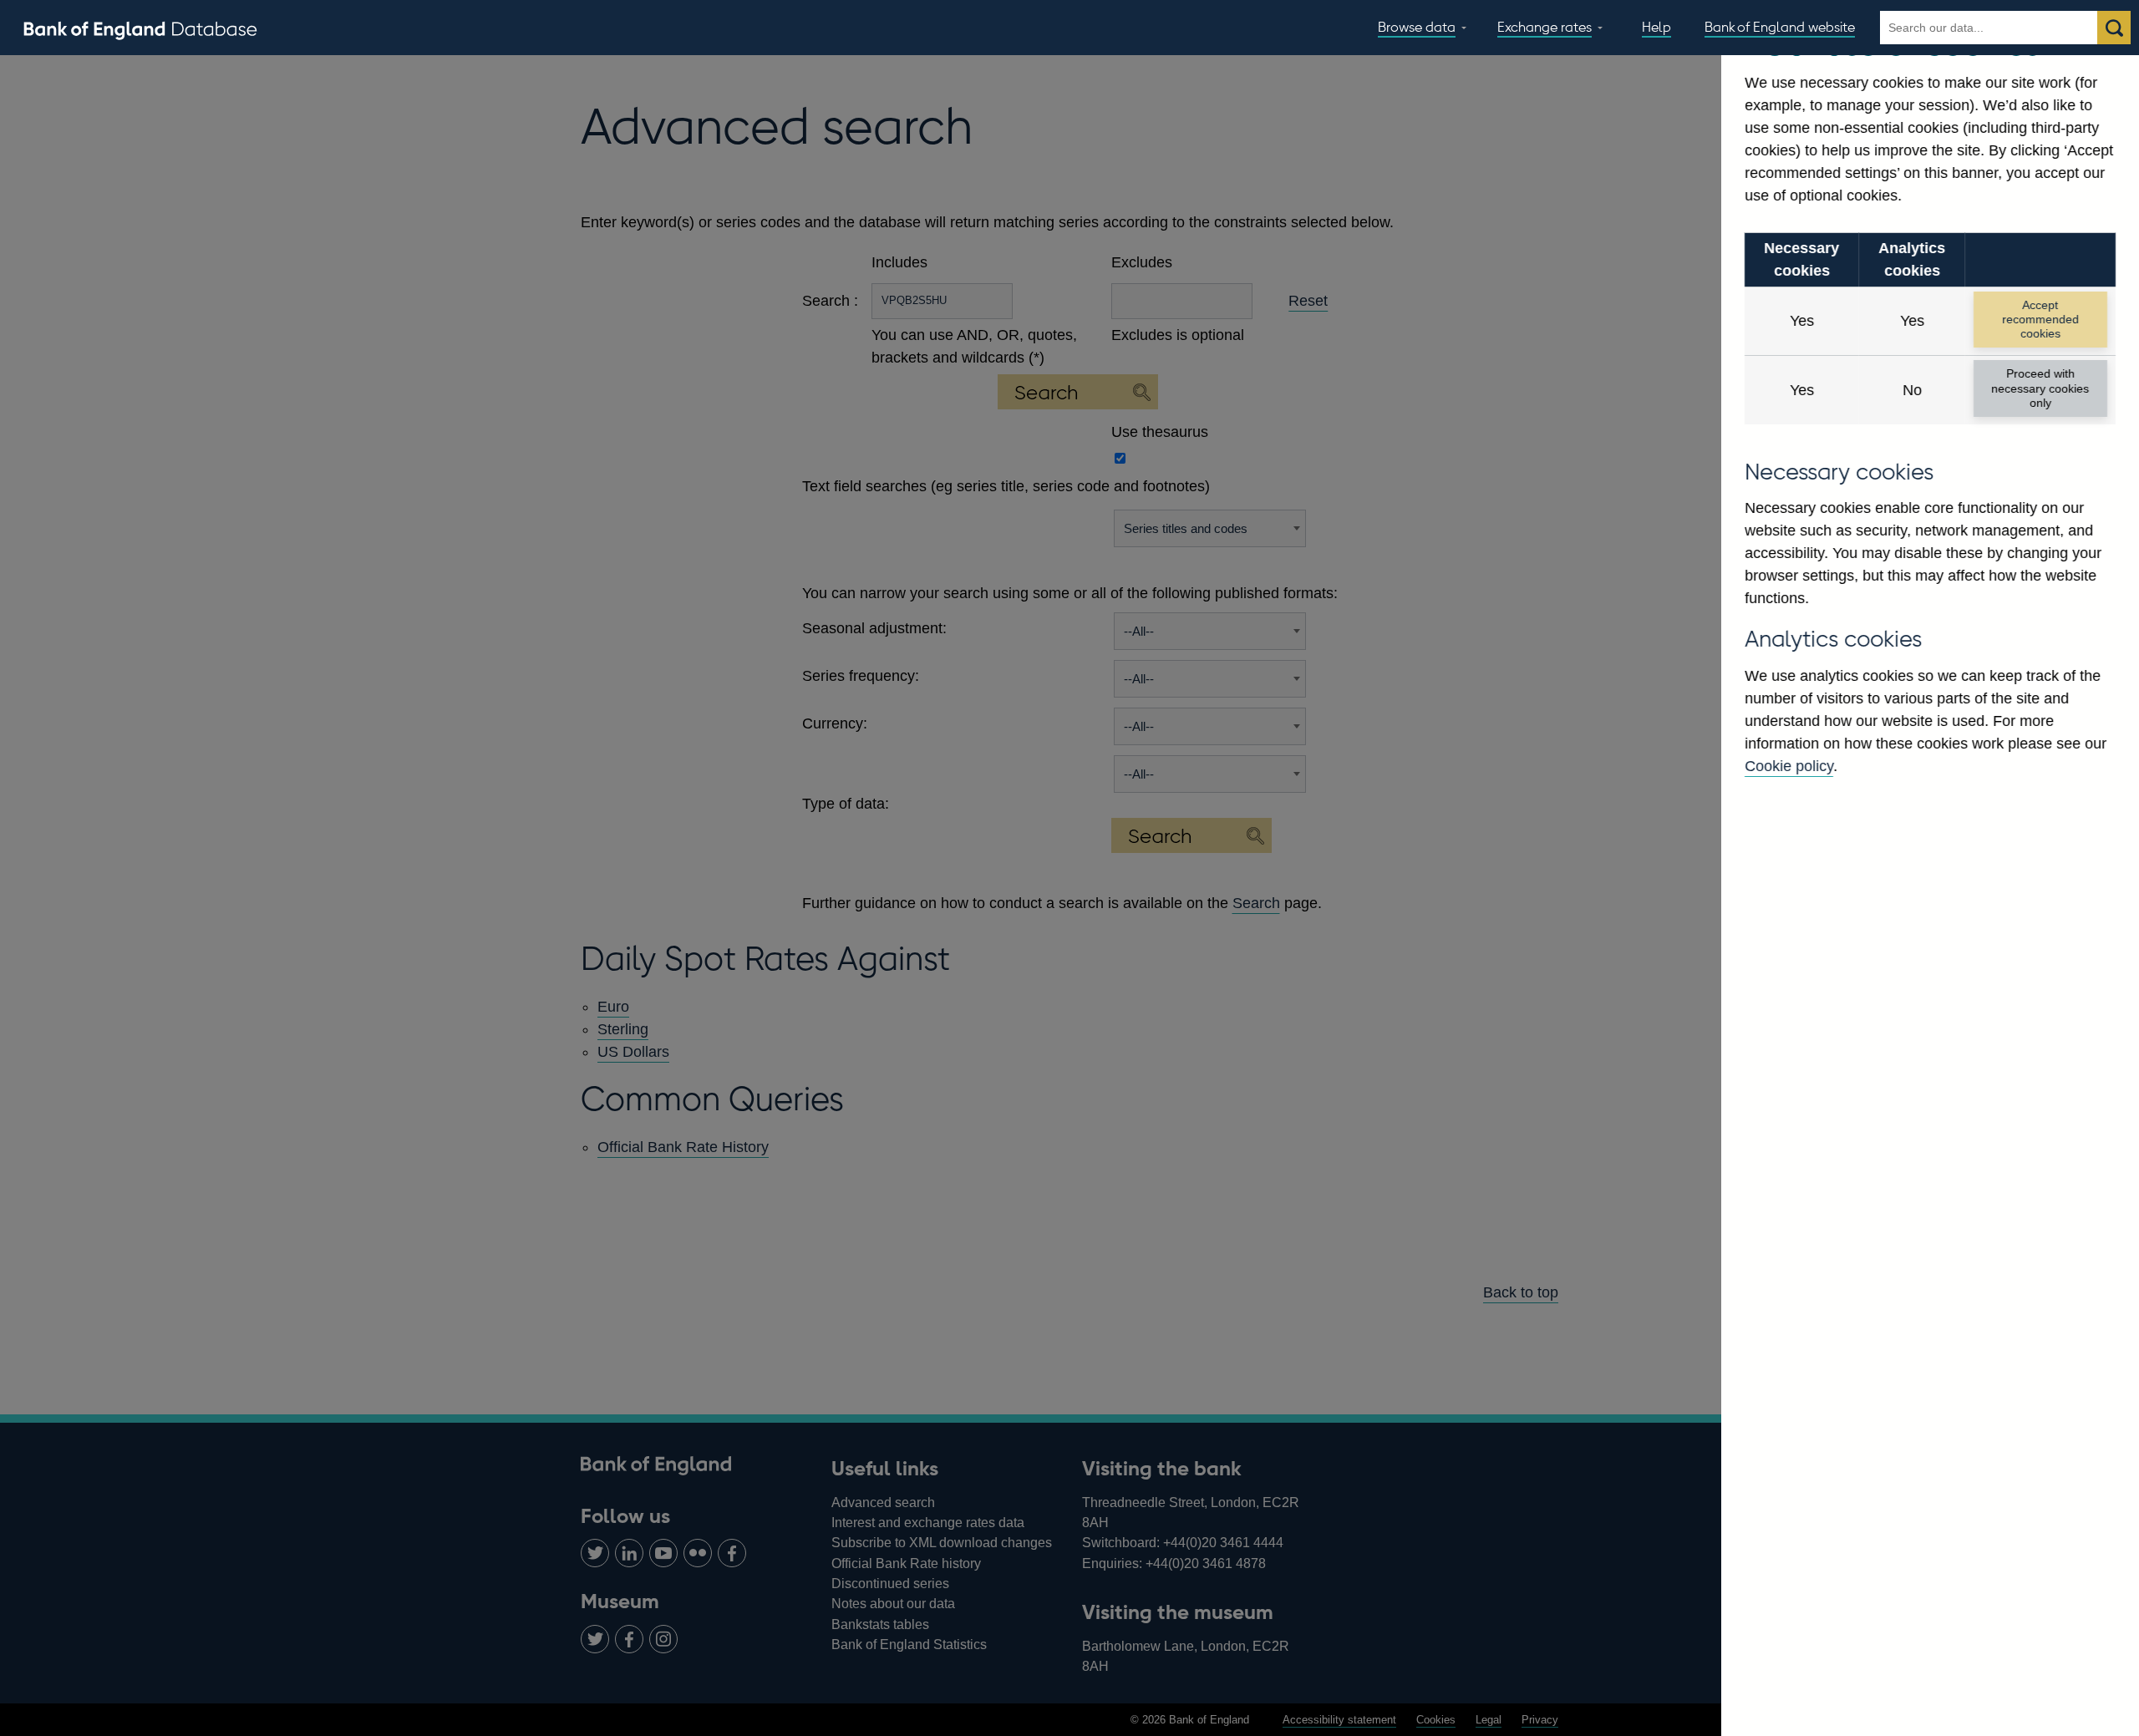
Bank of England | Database (140, 28)
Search (2114, 28)
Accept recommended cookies (2040, 320)
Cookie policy (1789, 766)
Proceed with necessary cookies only (2040, 388)
